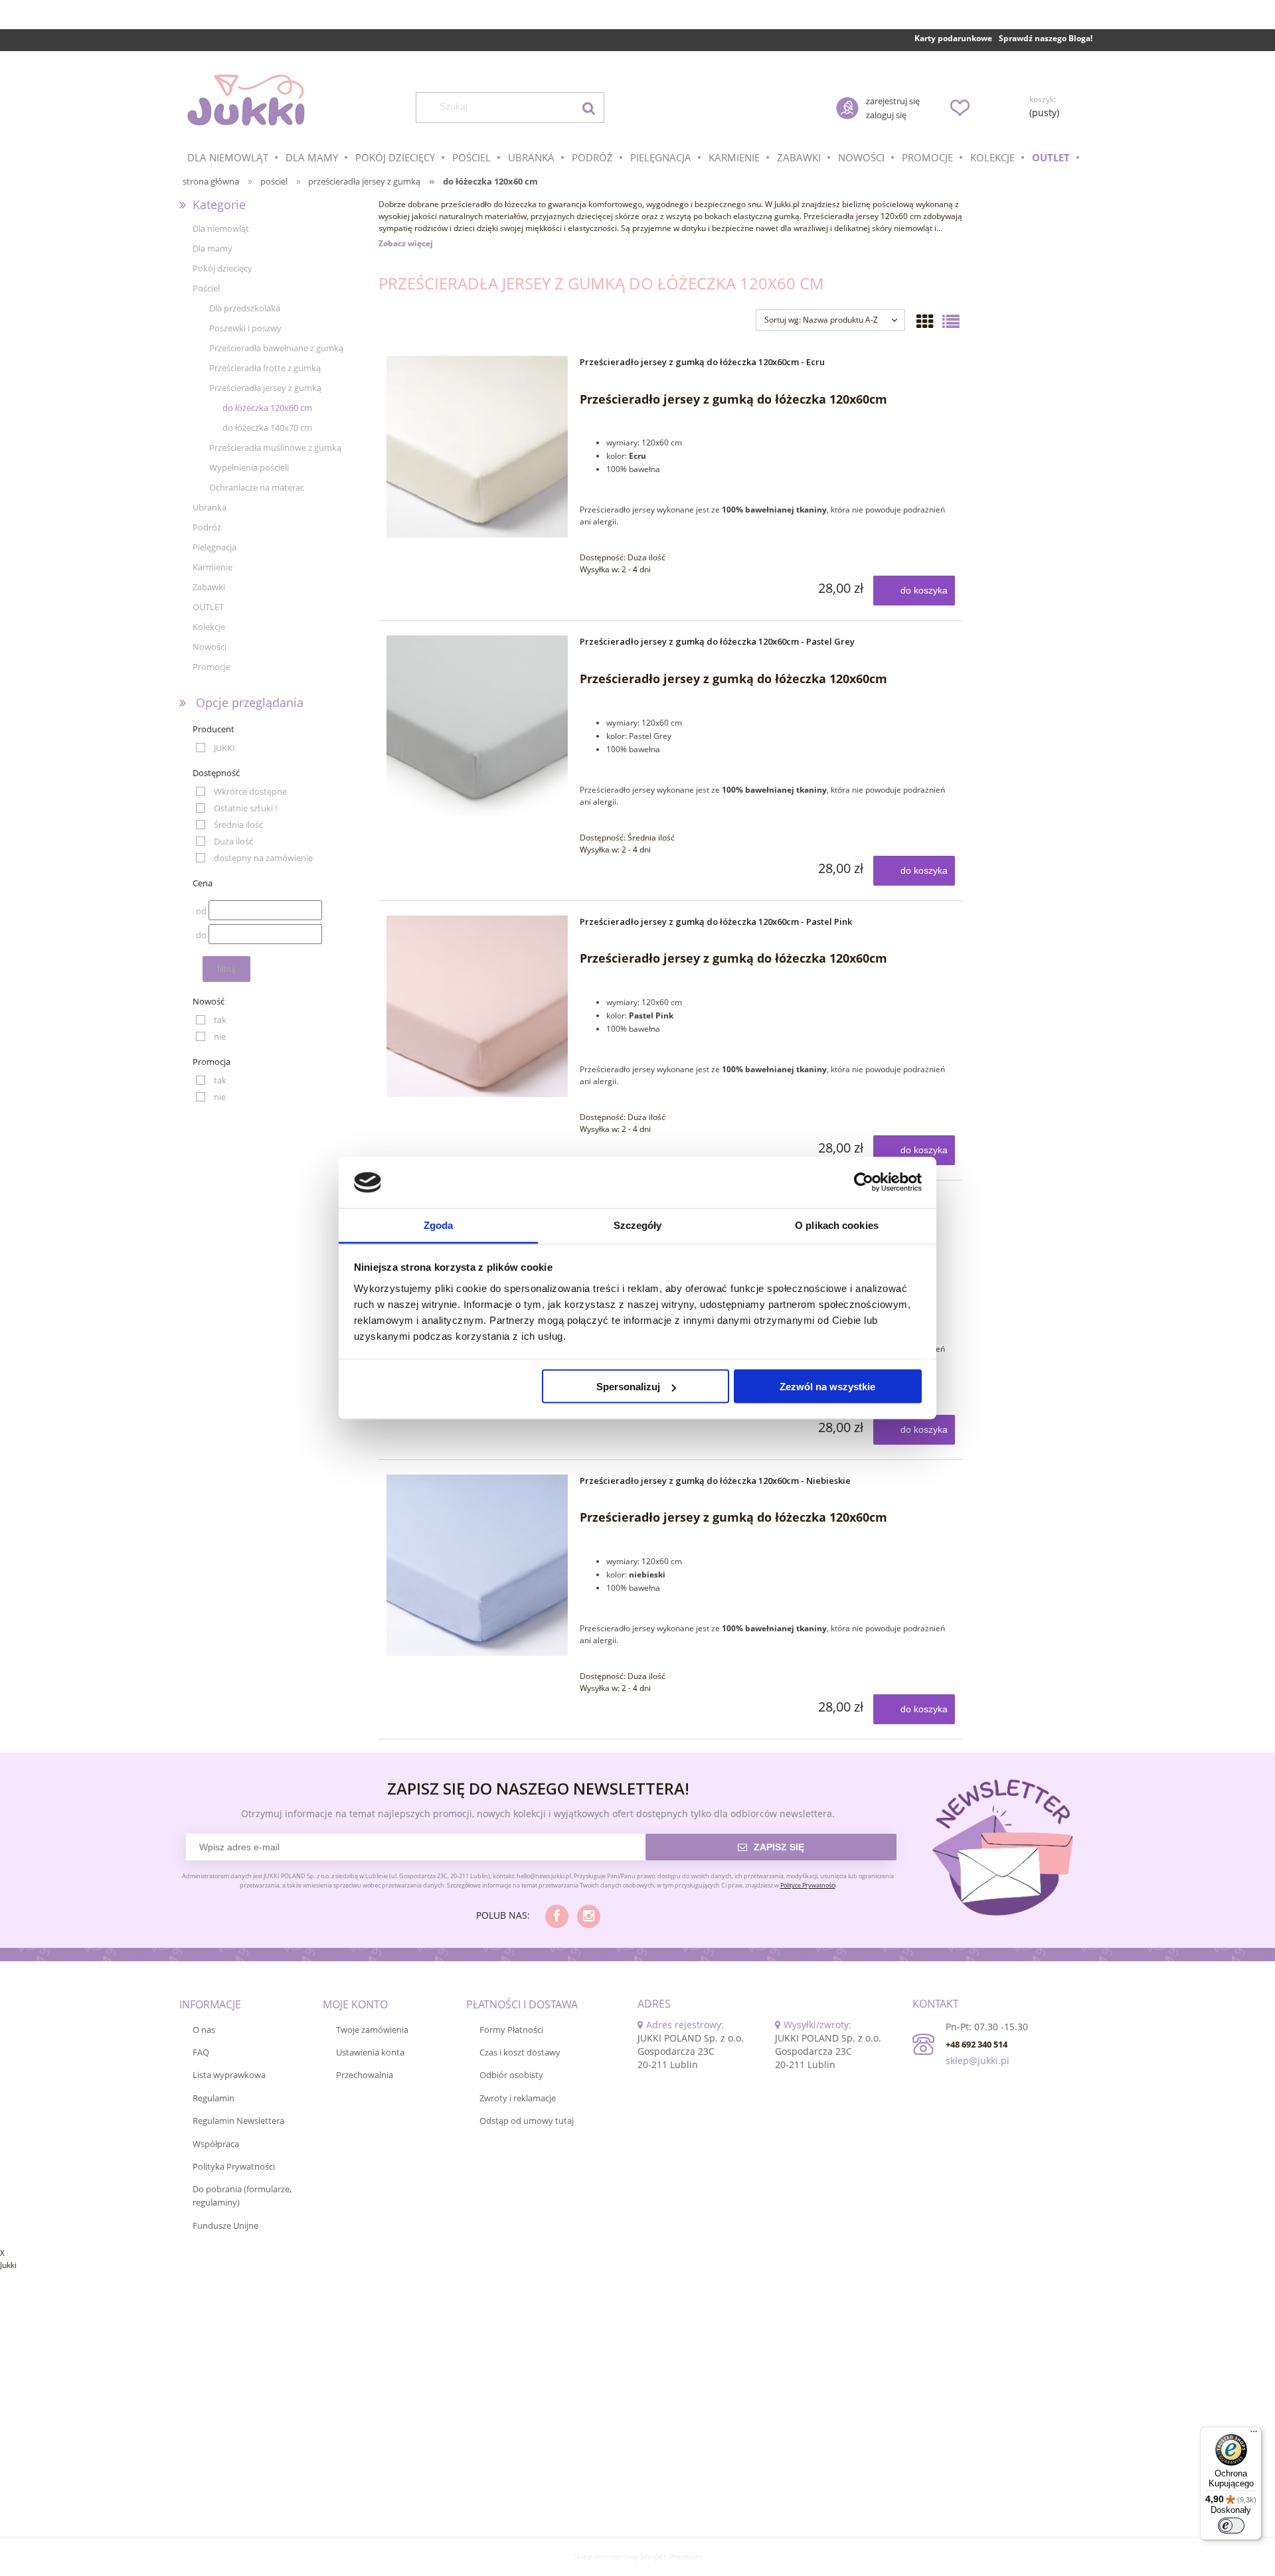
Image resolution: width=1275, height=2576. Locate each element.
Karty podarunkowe (953, 38)
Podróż (207, 527)
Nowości (210, 647)
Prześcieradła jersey (841, 216)
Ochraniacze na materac (257, 487)
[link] (215, 748)
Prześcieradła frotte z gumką (265, 368)
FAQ (201, 2052)
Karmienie (212, 567)
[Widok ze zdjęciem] (925, 321)
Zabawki (209, 587)
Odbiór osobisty (511, 2075)
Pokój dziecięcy (222, 268)
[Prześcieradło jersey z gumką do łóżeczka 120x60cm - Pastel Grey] (477, 726)
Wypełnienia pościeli (249, 467)
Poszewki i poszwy (245, 328)
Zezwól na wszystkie (827, 1387)
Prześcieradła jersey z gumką (265, 388)
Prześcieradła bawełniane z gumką (276, 348)
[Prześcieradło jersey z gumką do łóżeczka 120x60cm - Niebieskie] (477, 1565)
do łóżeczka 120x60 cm (267, 408)
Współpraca (216, 2144)
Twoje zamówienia (372, 2030)
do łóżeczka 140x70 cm (267, 428)
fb (557, 1916)
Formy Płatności (511, 2030)
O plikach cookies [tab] (837, 1225)
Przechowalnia (365, 2075)
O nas (204, 2030)
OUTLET (208, 607)
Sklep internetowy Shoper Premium (637, 2556)
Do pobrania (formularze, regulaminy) (242, 2196)
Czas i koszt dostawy (520, 2052)
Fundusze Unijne (225, 2225)
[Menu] (1254, 2435)
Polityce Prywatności (808, 1885)
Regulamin (213, 2098)
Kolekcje (209, 627)
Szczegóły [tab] (638, 1225)
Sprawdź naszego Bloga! (1046, 38)
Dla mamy (212, 248)
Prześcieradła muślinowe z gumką (275, 447)
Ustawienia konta (370, 2052)
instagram (589, 1916)
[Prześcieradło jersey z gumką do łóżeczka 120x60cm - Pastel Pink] (477, 1006)
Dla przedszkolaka (245, 308)
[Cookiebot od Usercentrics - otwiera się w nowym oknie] (864, 1182)
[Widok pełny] (951, 321)
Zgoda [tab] (439, 1225)
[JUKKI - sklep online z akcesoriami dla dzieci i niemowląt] (246, 100)
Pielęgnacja (214, 547)
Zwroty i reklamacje (518, 2098)
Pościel (206, 288)
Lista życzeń (960, 108)
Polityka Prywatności (234, 2166)
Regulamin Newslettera (238, 2121)
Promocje (212, 667)
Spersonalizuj (628, 1387)
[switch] (1231, 2526)
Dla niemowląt (221, 228)
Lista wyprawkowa (229, 2075)
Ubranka (210, 507)
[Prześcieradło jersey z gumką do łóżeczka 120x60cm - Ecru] (477, 446)
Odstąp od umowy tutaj (527, 2121)
